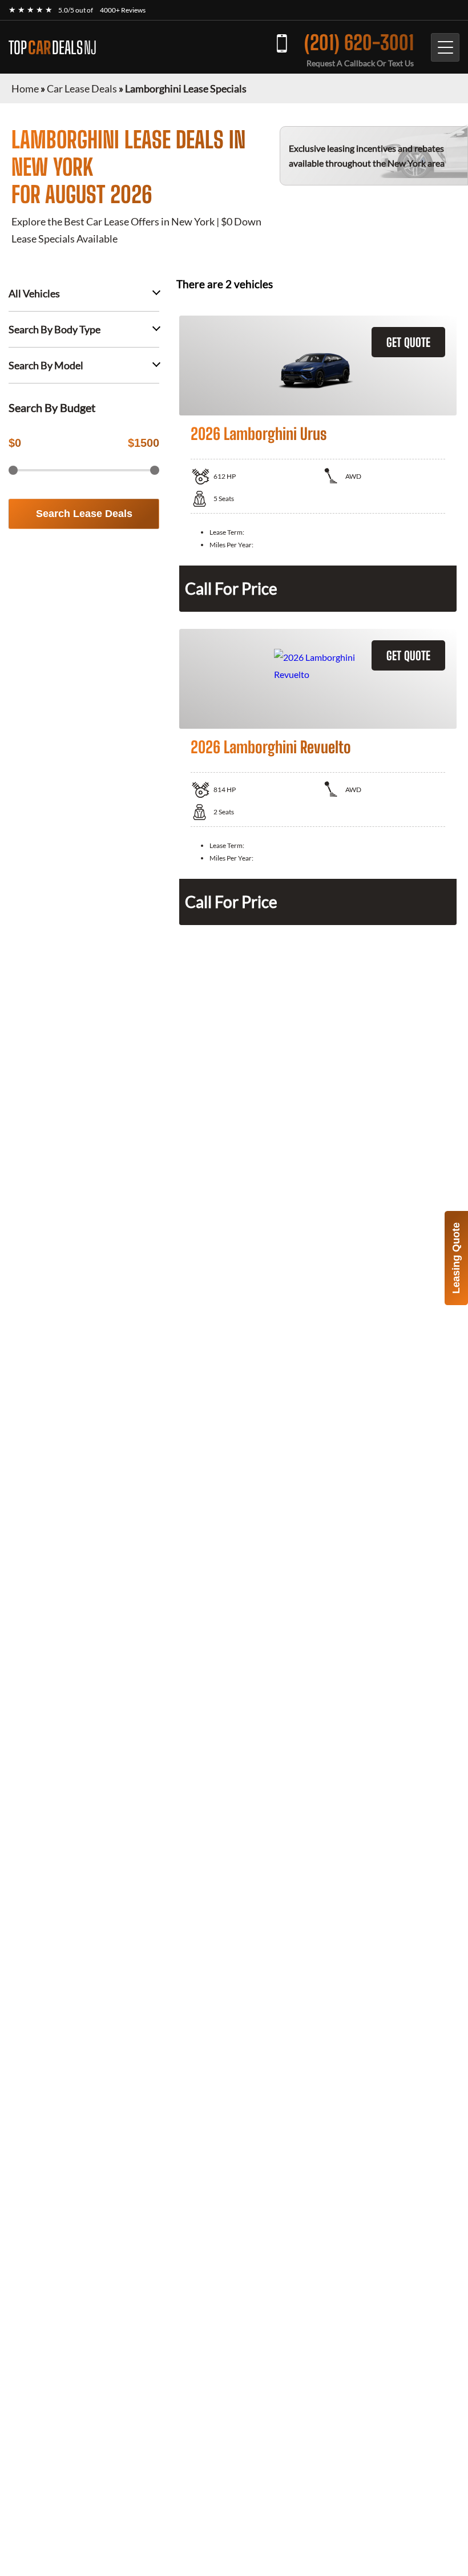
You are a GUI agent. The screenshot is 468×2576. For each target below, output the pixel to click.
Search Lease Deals (84, 514)
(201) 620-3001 (359, 43)
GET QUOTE (408, 342)
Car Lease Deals (82, 88)
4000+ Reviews (123, 10)
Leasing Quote (456, 1258)
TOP (53, 47)
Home (25, 88)
